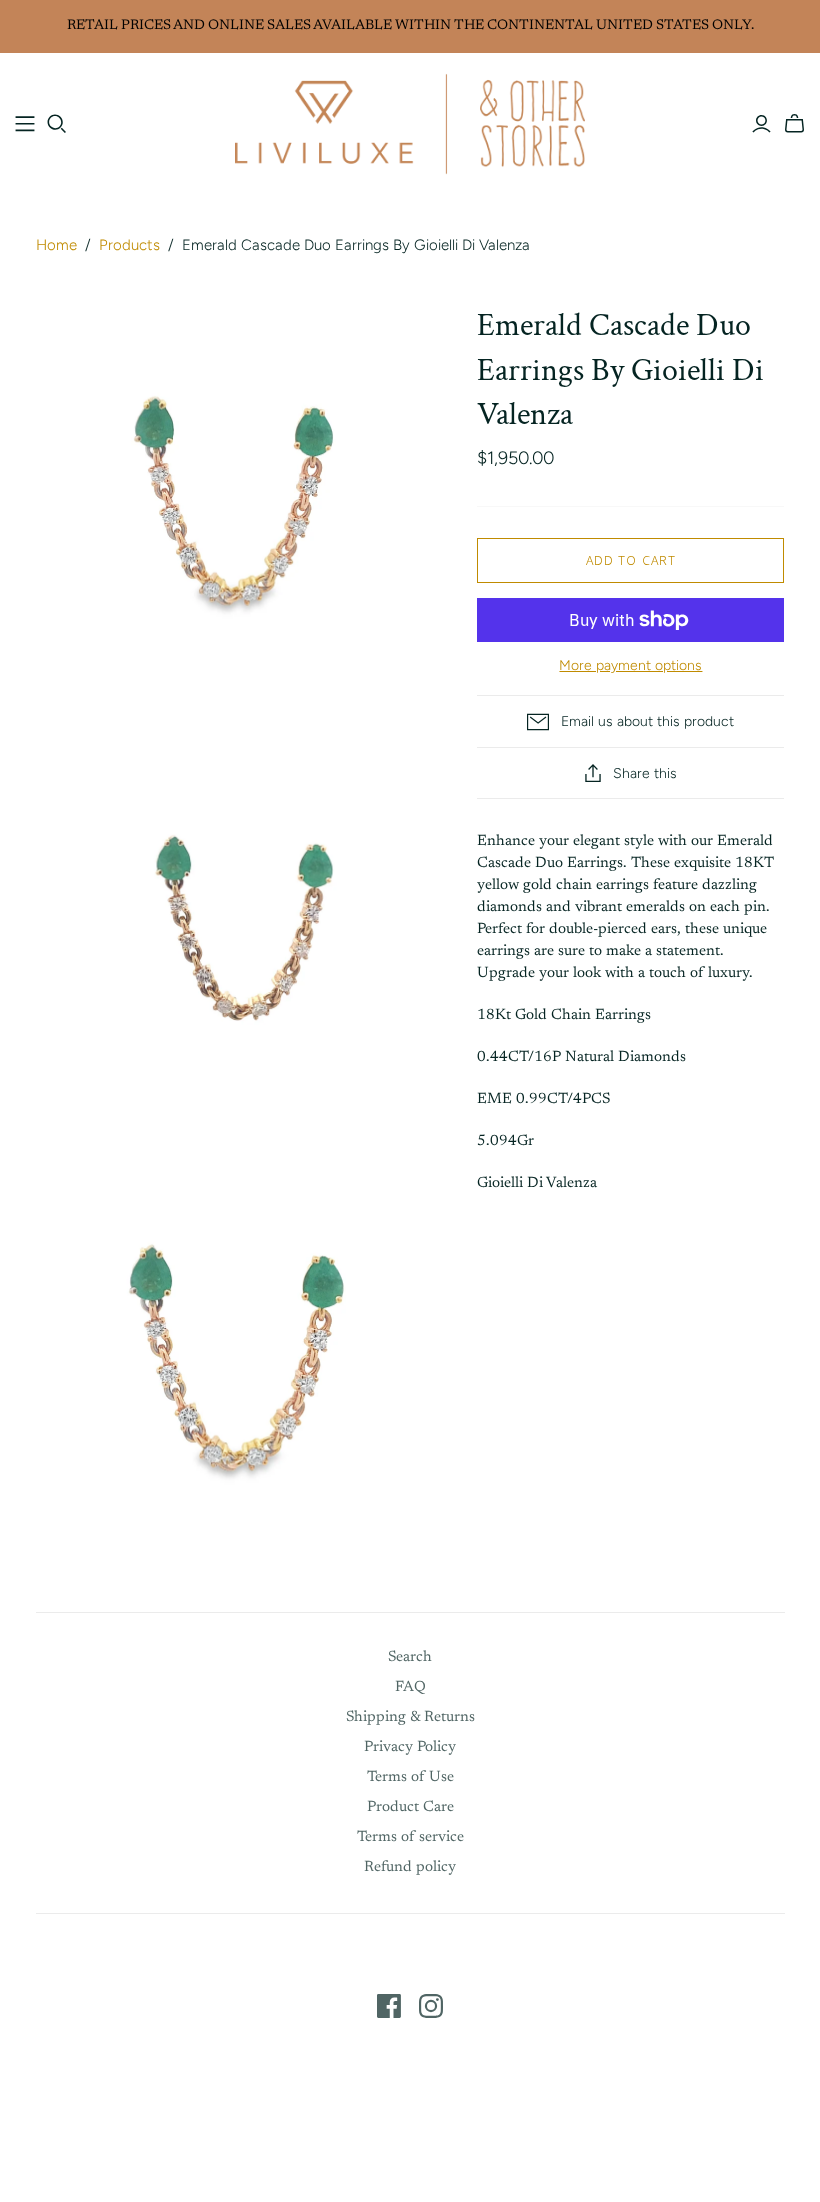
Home (56, 245)
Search (410, 1657)
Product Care (410, 1807)
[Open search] (57, 124)
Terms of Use (410, 1777)
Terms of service (410, 1837)
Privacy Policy (410, 1747)
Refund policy (410, 1867)
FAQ (410, 1687)
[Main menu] (25, 124)
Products (129, 245)
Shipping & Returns (410, 1717)
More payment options (630, 665)
